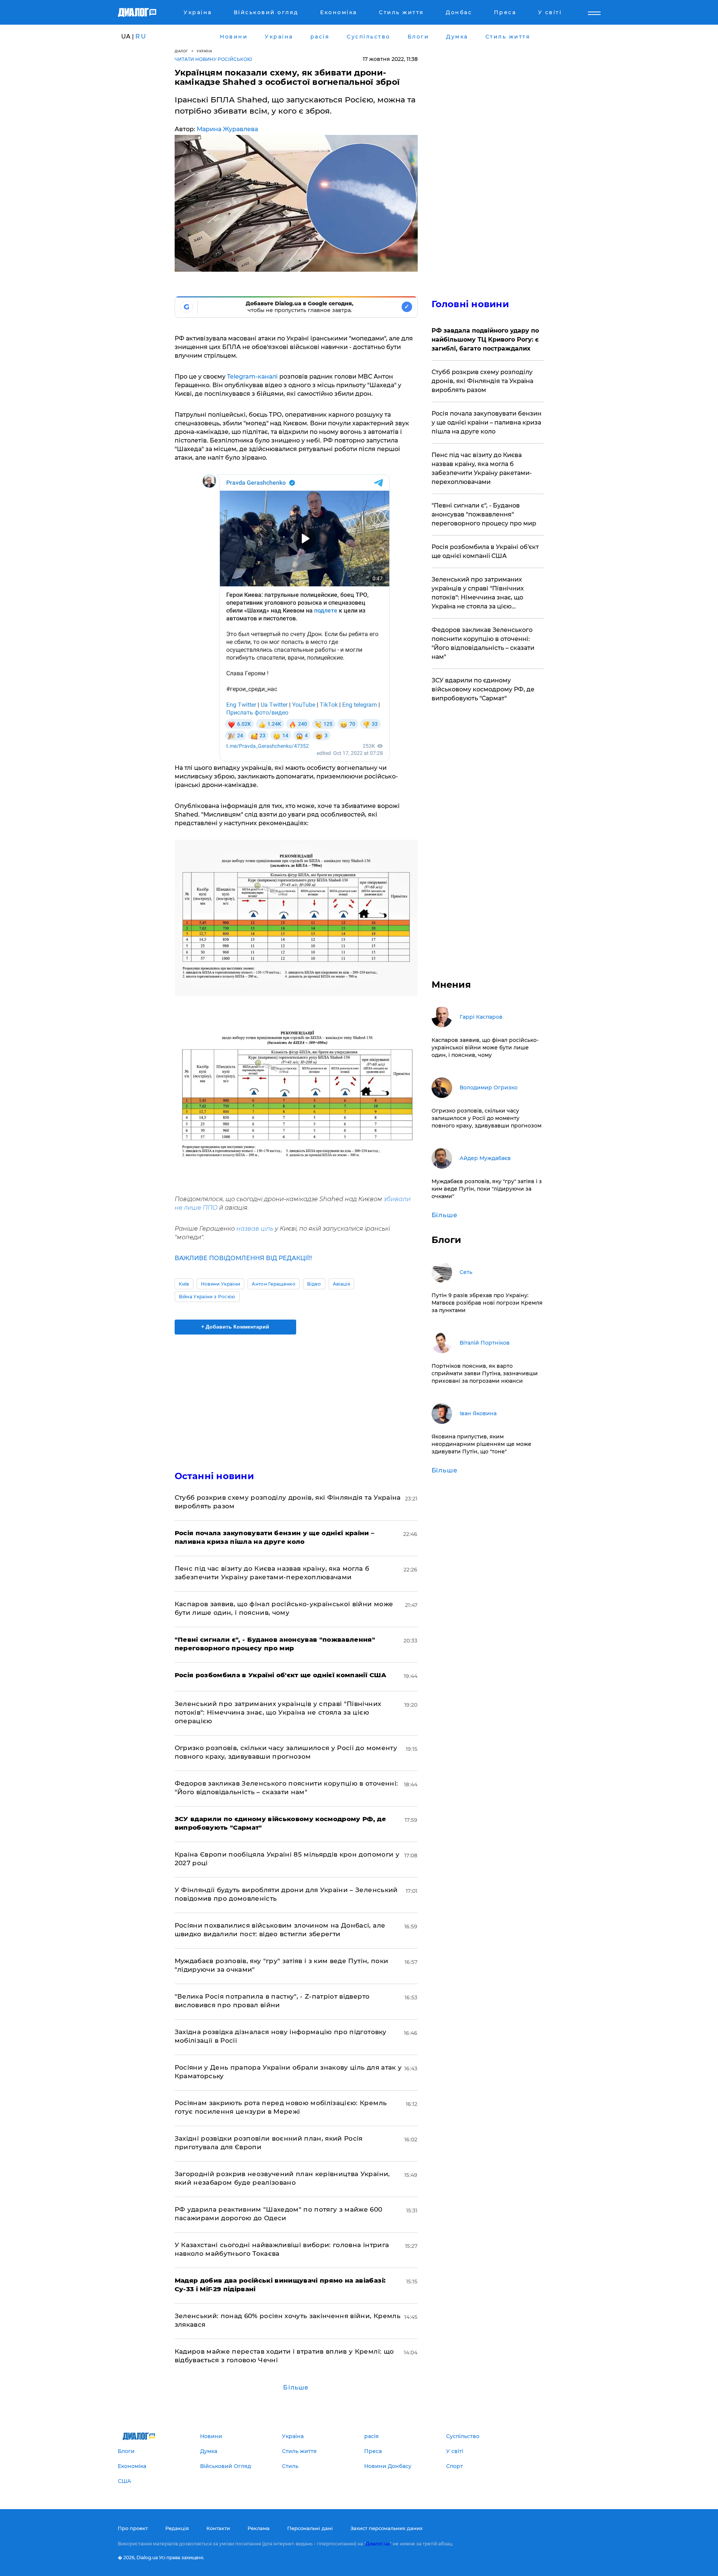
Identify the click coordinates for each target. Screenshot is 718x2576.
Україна (205, 51)
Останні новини (214, 1476)
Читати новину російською (213, 59)
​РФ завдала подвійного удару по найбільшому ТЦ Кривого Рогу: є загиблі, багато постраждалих (485, 340)
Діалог (181, 51)
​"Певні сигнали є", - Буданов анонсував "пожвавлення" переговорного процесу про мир (484, 514)
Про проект (133, 2528)
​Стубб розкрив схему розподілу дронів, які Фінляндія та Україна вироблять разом (482, 381)
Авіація (341, 1284)
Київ (184, 1284)
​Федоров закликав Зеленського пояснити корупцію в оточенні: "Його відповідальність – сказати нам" (483, 643)
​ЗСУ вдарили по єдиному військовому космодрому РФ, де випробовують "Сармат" (483, 689)
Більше (296, 2387)
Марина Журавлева (227, 129)
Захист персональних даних (386, 2528)
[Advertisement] (296, 1396)
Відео (314, 1284)
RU (141, 36)
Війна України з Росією (207, 1297)
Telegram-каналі (253, 377)
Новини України (220, 1284)
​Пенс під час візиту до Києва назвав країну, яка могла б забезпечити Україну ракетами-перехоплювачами (482, 468)
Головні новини (470, 304)
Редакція (177, 2528)
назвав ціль (255, 1229)
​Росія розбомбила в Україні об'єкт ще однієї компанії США (485, 551)
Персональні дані (310, 2528)
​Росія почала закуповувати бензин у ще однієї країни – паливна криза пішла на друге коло (487, 422)
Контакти (218, 2528)
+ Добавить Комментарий (235, 1327)
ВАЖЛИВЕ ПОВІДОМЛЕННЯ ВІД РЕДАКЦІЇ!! (243, 1258)
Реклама (259, 2528)
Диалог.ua (378, 2544)
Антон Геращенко (274, 1284)
